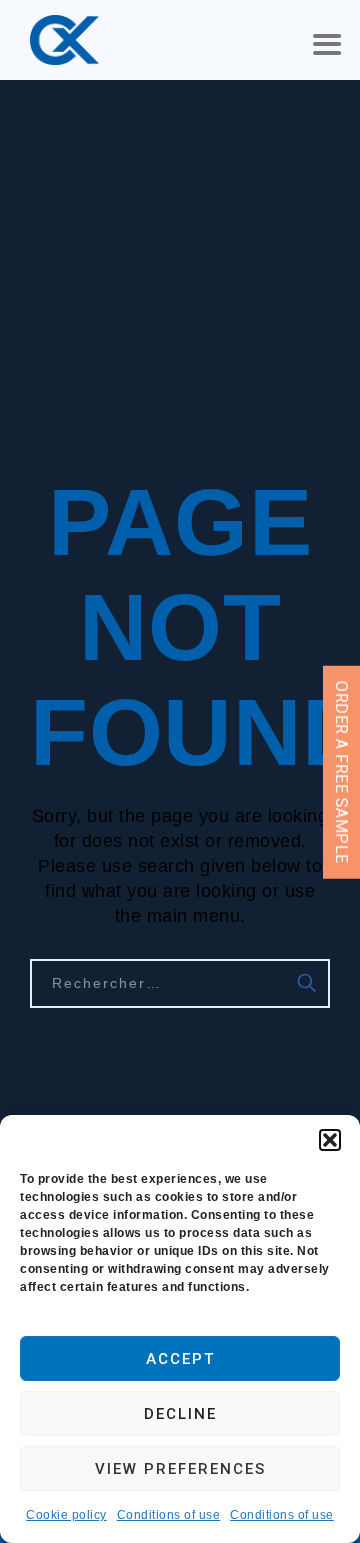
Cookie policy (66, 1515)
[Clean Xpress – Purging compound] (64, 40)
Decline (180, 1414)
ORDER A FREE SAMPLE (341, 771)
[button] (330, 1140)
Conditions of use (169, 1515)
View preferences (180, 1469)
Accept (180, 1359)
